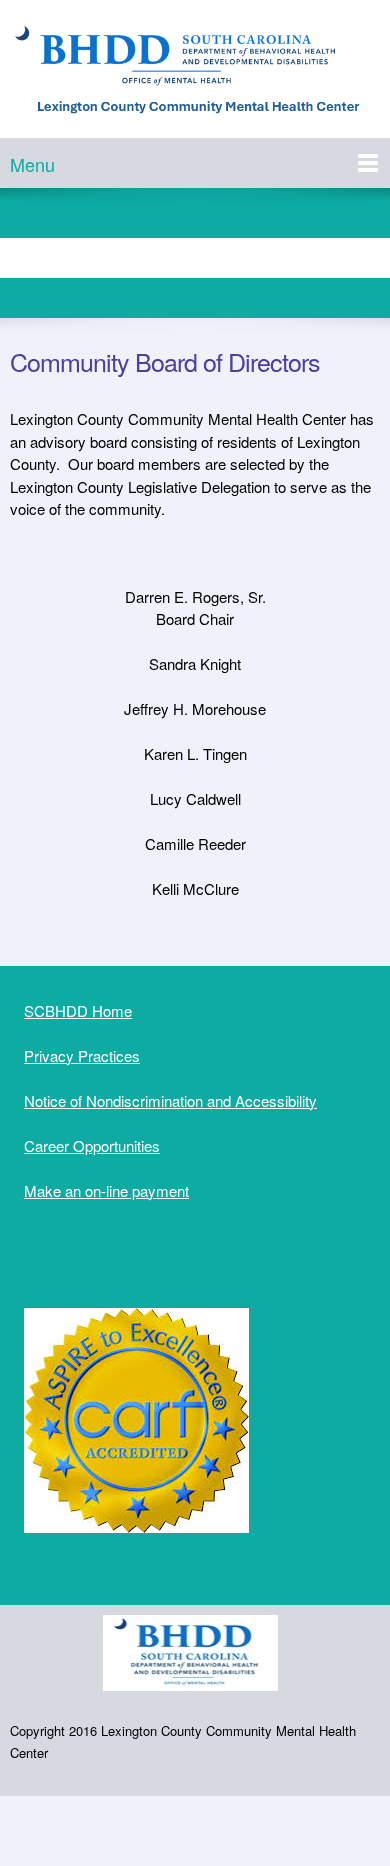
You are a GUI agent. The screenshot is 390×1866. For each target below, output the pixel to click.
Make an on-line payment (106, 1190)
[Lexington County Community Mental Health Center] (195, 74)
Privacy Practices (82, 1055)
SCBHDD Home (78, 1010)
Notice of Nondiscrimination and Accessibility (170, 1100)
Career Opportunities (92, 1145)
